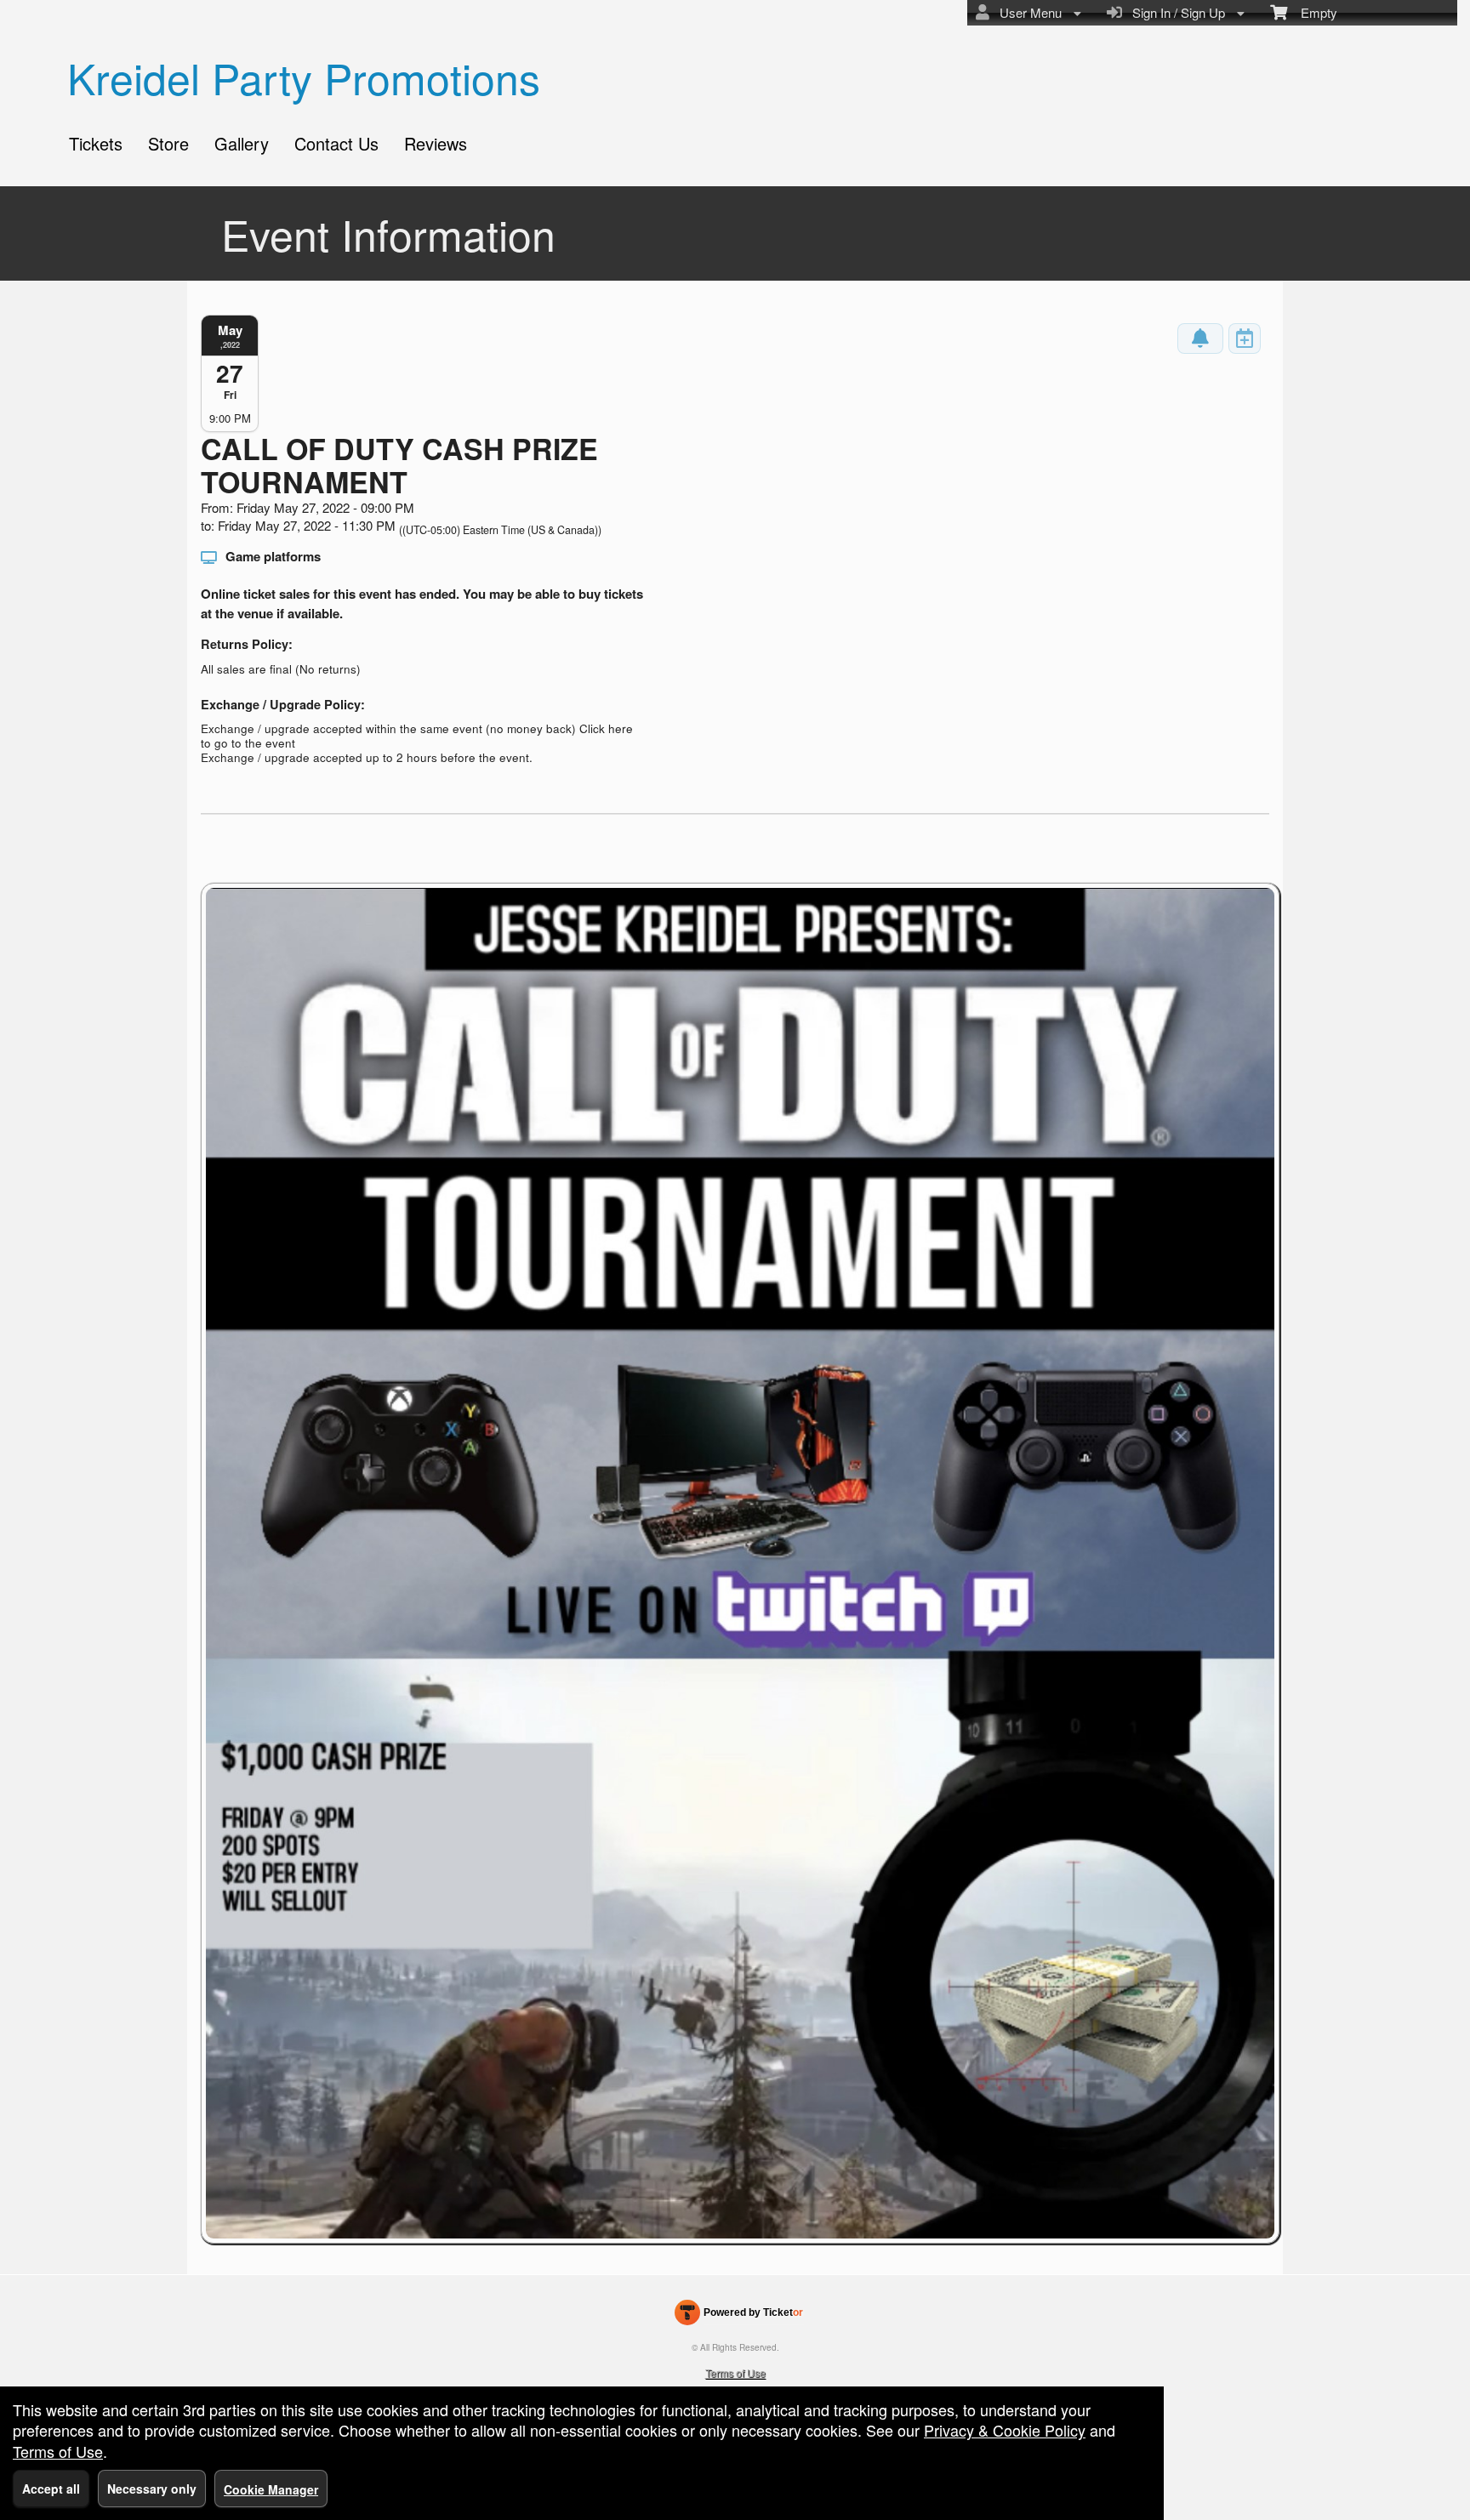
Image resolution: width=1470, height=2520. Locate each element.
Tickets (96, 143)
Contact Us (336, 143)
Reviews (436, 143)
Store (168, 143)
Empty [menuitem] (1312, 12)
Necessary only (152, 2489)
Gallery (242, 143)
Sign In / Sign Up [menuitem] (1175, 12)
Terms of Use (735, 2372)
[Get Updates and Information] (1200, 338)
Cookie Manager (271, 2489)
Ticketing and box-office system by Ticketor (739, 2316)
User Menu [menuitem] (1027, 12)
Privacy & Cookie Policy (1005, 2430)
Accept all (51, 2489)
